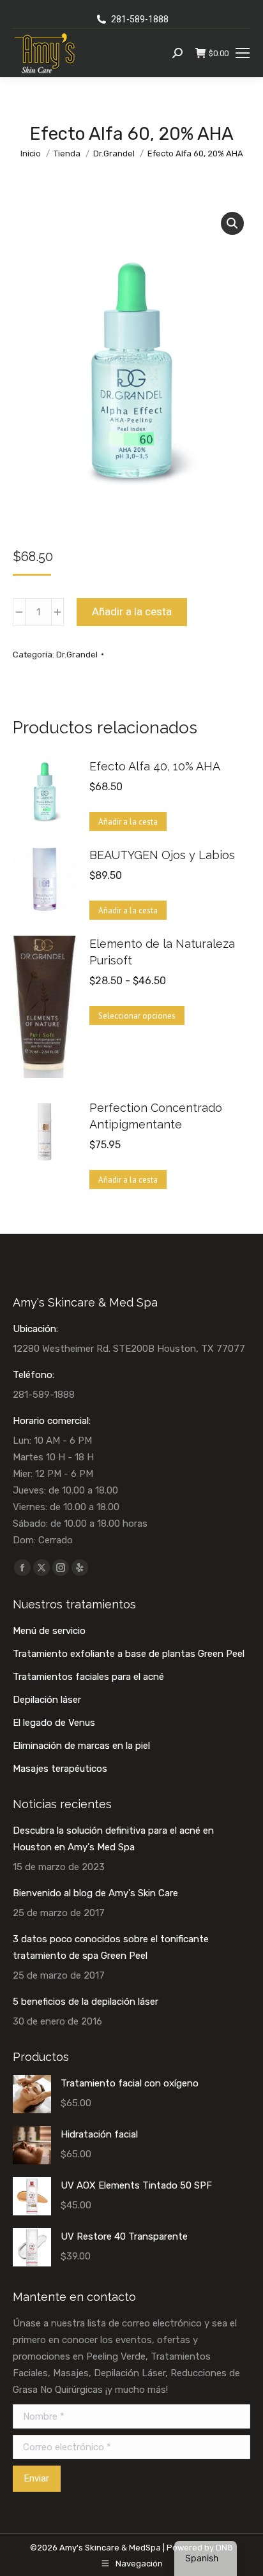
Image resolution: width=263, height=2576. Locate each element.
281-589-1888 (140, 19)
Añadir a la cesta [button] (128, 822)
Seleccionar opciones (137, 1016)
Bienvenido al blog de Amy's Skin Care (95, 1893)
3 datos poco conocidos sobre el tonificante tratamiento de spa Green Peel (111, 1947)
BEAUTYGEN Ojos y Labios (162, 855)
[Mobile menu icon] (243, 53)
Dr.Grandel (77, 655)
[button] (232, 223)
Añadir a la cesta (132, 611)
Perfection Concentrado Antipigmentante (156, 1116)
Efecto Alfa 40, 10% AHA (155, 766)
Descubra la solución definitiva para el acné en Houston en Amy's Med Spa (113, 1839)
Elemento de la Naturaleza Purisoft (162, 952)
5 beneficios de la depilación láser (86, 2002)
